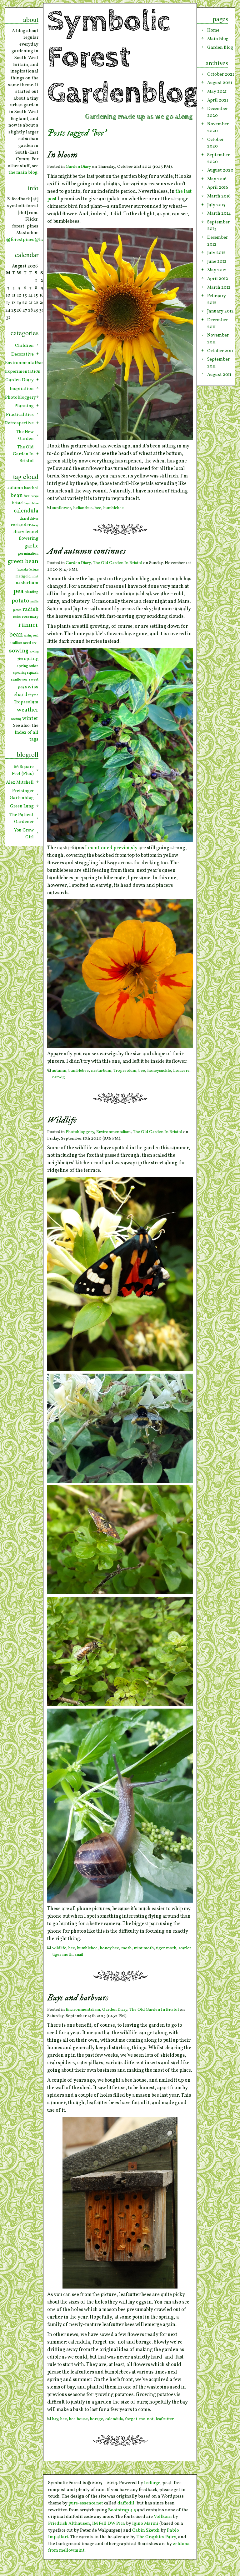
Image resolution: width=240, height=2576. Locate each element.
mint (35, 577)
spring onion (27, 666)
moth (126, 1948)
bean (17, 496)
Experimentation (22, 372)
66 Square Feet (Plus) (23, 770)
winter (30, 719)
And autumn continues (86, 551)
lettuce (34, 570)
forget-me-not (139, 2419)
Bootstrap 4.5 (122, 2510)
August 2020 (220, 170)
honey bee (109, 1948)
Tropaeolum (125, 1071)
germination (28, 554)
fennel (32, 532)
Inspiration (22, 389)
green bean (23, 562)
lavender (23, 570)
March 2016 (219, 196)
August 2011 (219, 375)
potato (20, 601)
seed (27, 643)
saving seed (31, 636)
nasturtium (101, 1071)
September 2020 (218, 158)
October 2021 (221, 74)
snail (79, 1955)
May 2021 (217, 92)
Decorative (22, 354)
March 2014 (219, 213)
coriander (21, 525)
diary (19, 532)
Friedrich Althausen (69, 2524)
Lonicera (181, 1071)
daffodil (126, 2503)
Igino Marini (145, 2524)
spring (31, 659)
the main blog (23, 172)
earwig (59, 1077)
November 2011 (218, 339)
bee (98, 508)
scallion (16, 643)
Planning (24, 406)
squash (33, 673)
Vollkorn (163, 2517)
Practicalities (20, 415)
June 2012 (217, 262)
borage (97, 2419)
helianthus (83, 508)
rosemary (30, 617)
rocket (17, 617)
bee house (78, 2419)
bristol (18, 503)
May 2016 (217, 179)
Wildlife (62, 1120)
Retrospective (19, 423)
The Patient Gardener (22, 818)
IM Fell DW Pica (109, 2524)
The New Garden (25, 435)
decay (35, 525)
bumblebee (114, 508)
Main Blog (218, 39)
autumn (59, 1071)
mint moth (144, 1948)
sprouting (20, 673)
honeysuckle (159, 1071)
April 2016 (218, 187)
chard (24, 519)
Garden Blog (220, 47)
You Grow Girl (24, 834)
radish (30, 609)
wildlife (59, 1948)
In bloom (62, 155)
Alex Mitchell (20, 782)
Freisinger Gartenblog (22, 794)
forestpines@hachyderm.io (39, 240)
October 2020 (215, 143)
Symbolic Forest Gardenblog (123, 57)
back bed (31, 488)
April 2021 (218, 100)
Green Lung (22, 806)
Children (24, 346)
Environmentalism (113, 1132)
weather (28, 710)
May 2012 (217, 270)
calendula (114, 2419)
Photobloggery (80, 1132)
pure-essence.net (86, 2503)
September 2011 (218, 363)
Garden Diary (78, 167)
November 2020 (218, 127)
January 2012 (220, 311)
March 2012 (219, 287)
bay (55, 2419)
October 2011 (220, 351)
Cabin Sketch (146, 2530)
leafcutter (165, 2419)
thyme (33, 695)
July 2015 (216, 205)
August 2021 (220, 83)
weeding (16, 719)
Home (213, 30)
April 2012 (218, 279)
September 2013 (218, 226)
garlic (31, 546)
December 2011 (217, 323)
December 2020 (217, 112)
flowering (29, 539)
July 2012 (216, 253)
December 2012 (217, 241)
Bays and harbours (78, 1998)
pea (18, 591)
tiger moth (166, 1948)
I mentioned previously (111, 848)
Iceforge (152, 2483)
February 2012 (217, 299)
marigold (23, 577)
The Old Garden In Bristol (117, 563)
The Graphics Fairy (156, 2537)
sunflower (62, 508)
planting (31, 592)
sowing (19, 651)
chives (34, 519)
